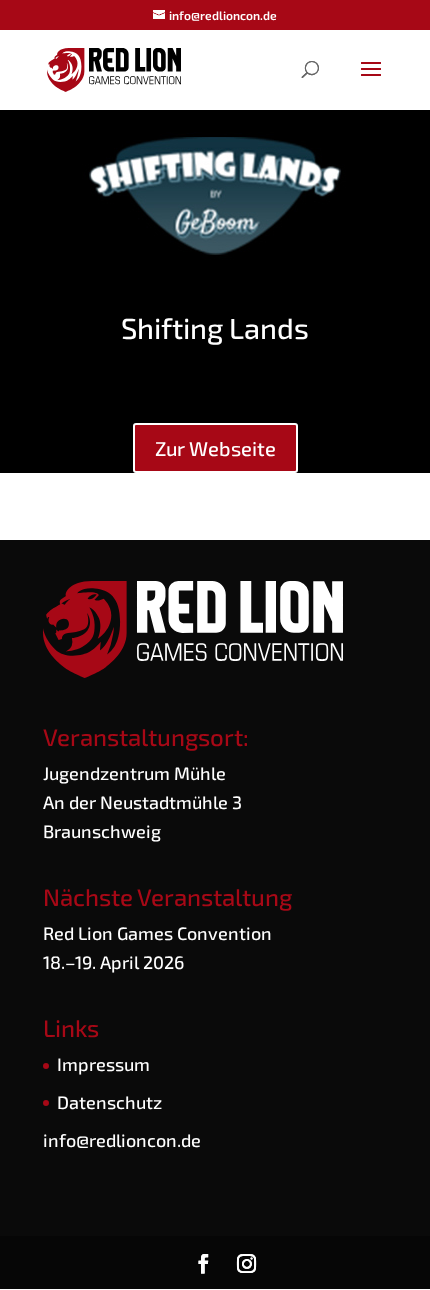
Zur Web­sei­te (215, 448)
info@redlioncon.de (122, 1140)
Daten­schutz (109, 1102)
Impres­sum (103, 1064)
